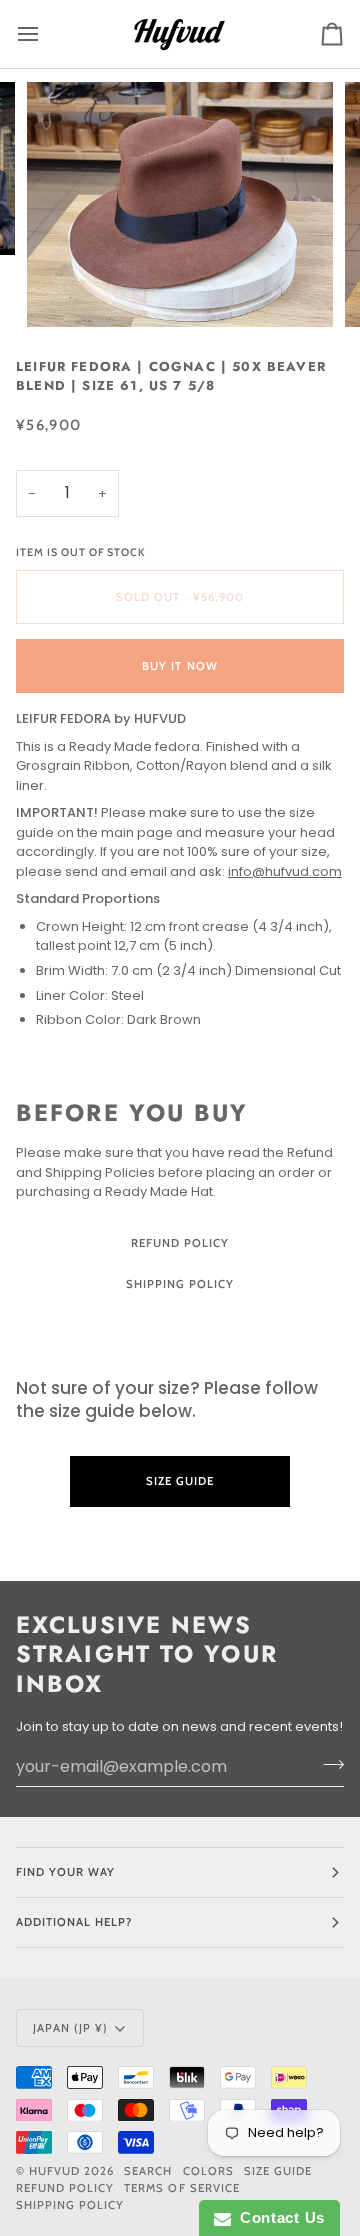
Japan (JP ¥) (70, 2028)
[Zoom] (64, 289)
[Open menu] (46, 34)
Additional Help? (74, 1922)
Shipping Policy (180, 1284)
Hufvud (54, 2171)
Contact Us (278, 2217)
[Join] (327, 1764)
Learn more (180, 1537)
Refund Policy (180, 1243)
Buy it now (179, 666)
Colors (208, 2171)
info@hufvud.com (285, 871)
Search (148, 2171)
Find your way (65, 1872)
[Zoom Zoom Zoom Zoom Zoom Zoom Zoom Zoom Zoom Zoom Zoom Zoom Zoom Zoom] (180, 204)
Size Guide (180, 1326)
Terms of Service (181, 2188)
